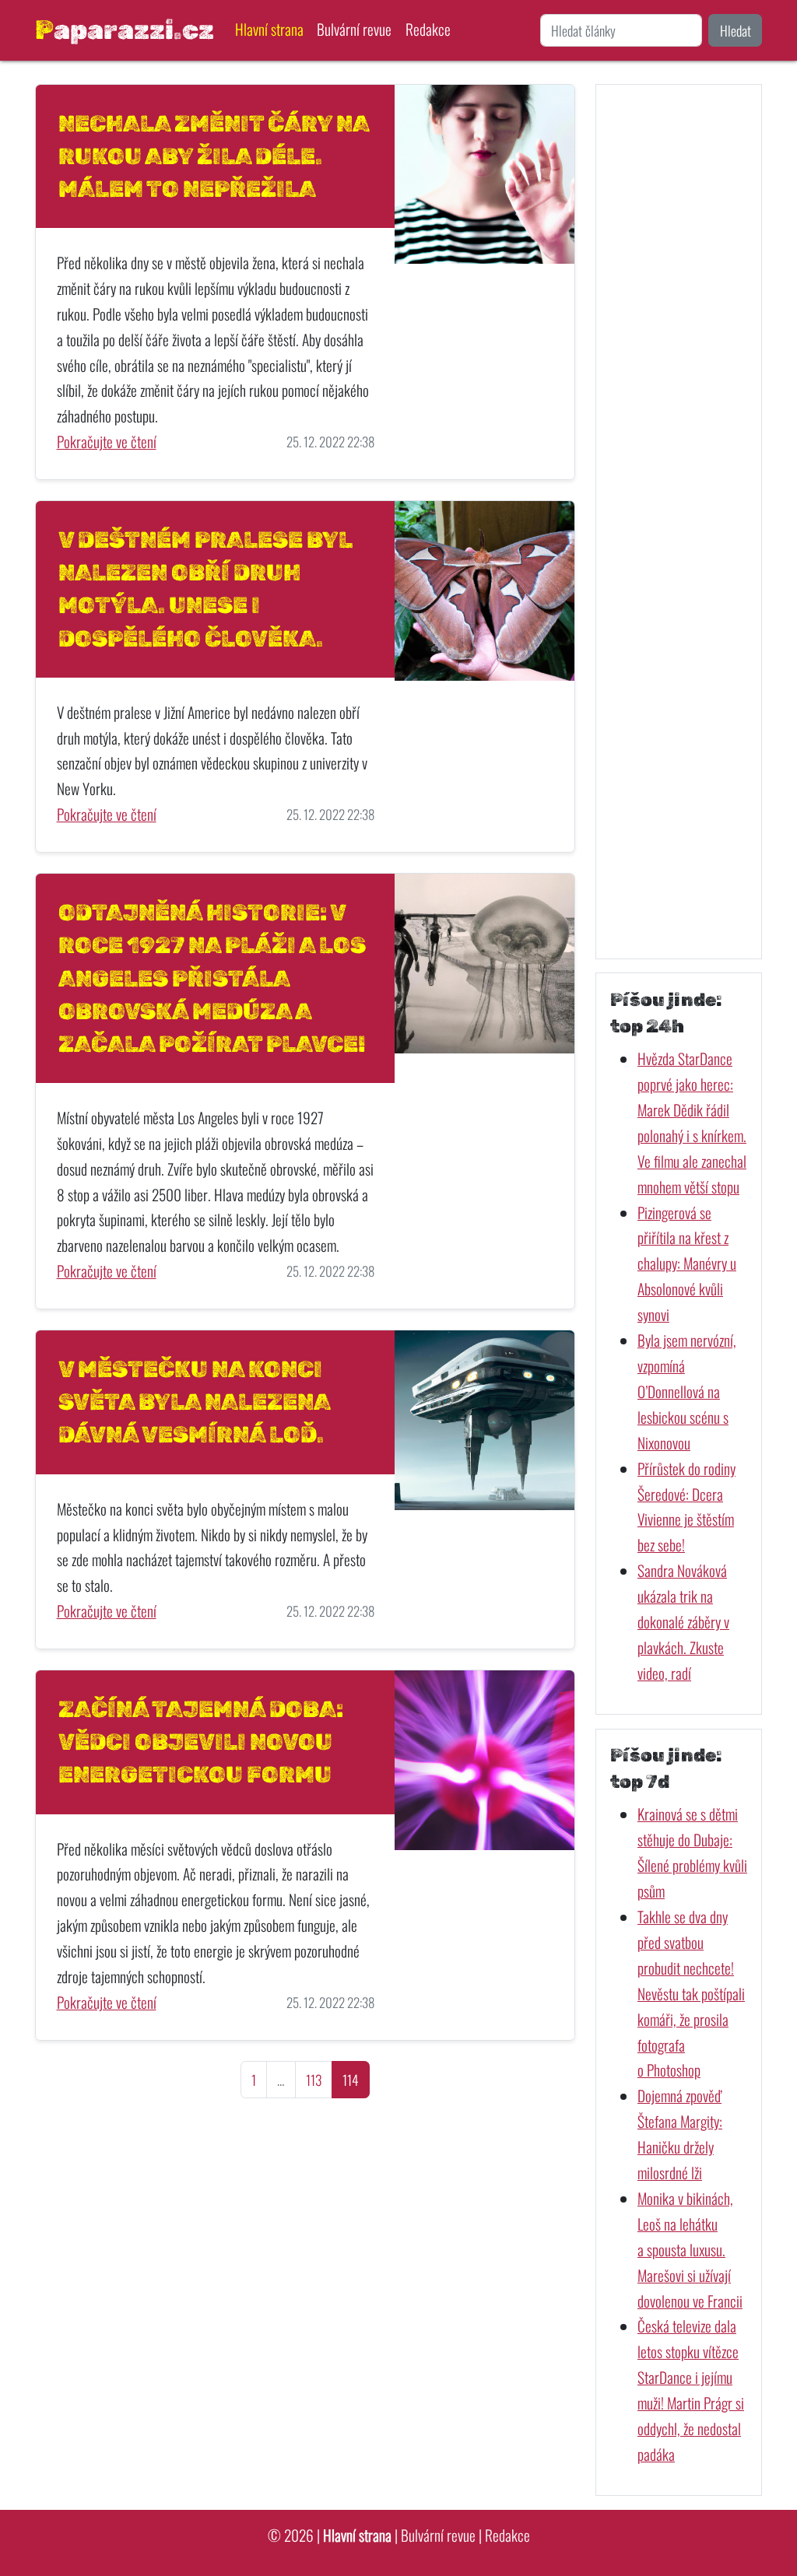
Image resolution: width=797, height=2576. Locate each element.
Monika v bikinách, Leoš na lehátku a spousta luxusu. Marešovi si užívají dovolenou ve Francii (690, 2250)
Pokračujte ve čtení (107, 442)
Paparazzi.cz (125, 30)
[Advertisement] (679, 521)
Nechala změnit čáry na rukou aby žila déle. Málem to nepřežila (214, 156)
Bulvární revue (354, 29)
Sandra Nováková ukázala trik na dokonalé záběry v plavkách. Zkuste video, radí (683, 1622)
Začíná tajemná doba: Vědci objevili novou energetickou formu (201, 1742)
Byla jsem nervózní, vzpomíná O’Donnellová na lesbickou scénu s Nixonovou (687, 1391)
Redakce (428, 29)
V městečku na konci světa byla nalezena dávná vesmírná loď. (194, 1402)
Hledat (736, 30)
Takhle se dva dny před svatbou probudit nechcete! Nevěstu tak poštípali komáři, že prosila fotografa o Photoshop (691, 1993)
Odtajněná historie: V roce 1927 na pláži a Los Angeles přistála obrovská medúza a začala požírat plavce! (212, 978)
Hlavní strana (269, 29)
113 (314, 2080)
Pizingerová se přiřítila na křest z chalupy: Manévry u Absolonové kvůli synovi (687, 1264)
